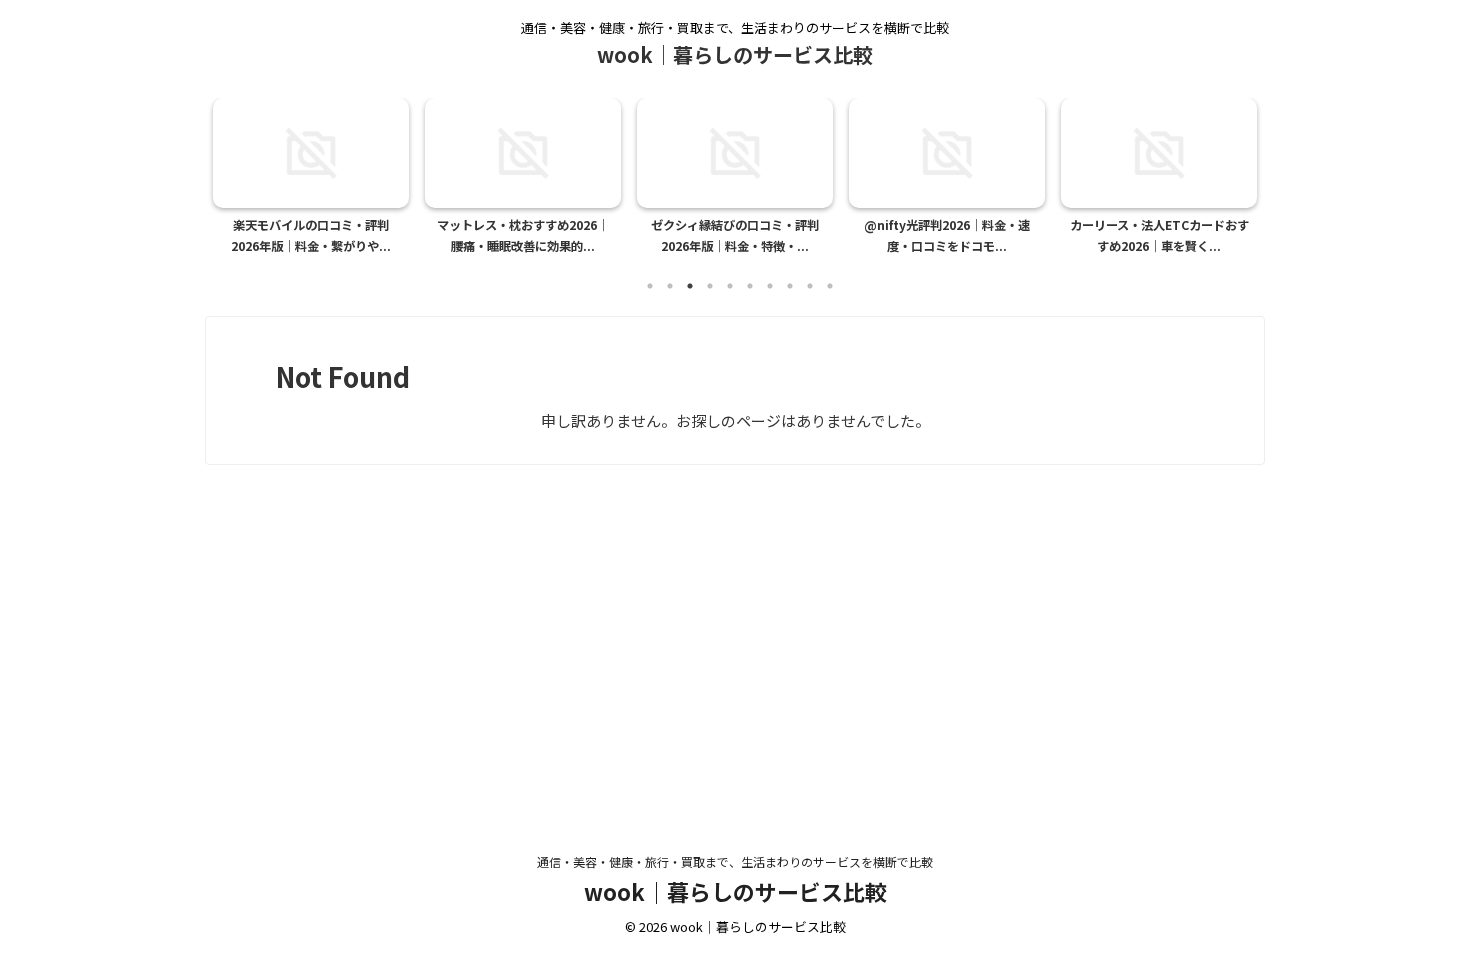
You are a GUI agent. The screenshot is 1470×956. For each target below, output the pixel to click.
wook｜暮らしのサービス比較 (735, 54)
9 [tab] (810, 286)
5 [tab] (730, 286)
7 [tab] (770, 286)
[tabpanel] (311, 182)
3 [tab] (690, 286)
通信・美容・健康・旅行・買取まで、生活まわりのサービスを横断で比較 (735, 861)
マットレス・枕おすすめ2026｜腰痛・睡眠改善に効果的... (523, 236)
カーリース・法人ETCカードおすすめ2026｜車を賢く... (1159, 236)
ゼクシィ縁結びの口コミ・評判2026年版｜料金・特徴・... (735, 236)
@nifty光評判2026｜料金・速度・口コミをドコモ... (947, 236)
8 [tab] (790, 286)
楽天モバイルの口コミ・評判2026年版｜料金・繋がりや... (311, 236)
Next (1238, 171)
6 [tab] (750, 286)
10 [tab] (830, 286)
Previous (231, 171)
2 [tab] (670, 286)
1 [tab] (650, 286)
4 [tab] (710, 286)
